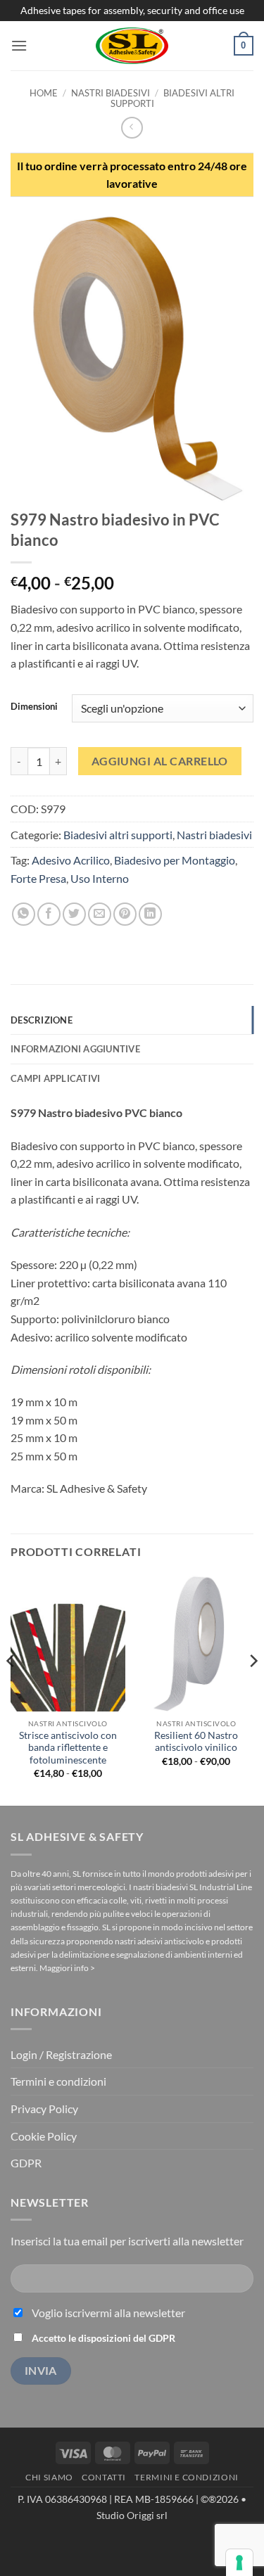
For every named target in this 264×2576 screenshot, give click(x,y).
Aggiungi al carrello (160, 761)
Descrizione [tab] (42, 1020)
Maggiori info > (67, 1968)
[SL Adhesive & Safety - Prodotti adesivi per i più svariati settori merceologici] (132, 46)
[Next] (253, 1689)
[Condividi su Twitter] (74, 914)
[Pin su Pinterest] (125, 914)
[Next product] (132, 128)
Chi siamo (49, 2477)
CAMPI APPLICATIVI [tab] (55, 1078)
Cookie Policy (44, 2136)
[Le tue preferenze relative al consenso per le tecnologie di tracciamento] (239, 2563)
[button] (19, 45)
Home (44, 93)
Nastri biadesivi (111, 93)
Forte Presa (38, 878)
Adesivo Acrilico (71, 860)
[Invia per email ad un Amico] (100, 914)
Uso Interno (100, 878)
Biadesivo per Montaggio (175, 860)
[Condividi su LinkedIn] (150, 914)
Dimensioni (34, 707)
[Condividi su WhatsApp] (24, 914)
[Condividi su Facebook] (49, 914)
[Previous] (11, 1689)
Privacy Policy (44, 2109)
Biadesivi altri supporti (172, 98)
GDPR (26, 2163)
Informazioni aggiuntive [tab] (75, 1049)
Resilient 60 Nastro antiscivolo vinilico (196, 1742)
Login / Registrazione (61, 2054)
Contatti (104, 2477)
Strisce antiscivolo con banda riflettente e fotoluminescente (68, 1748)
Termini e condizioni (58, 2081)
